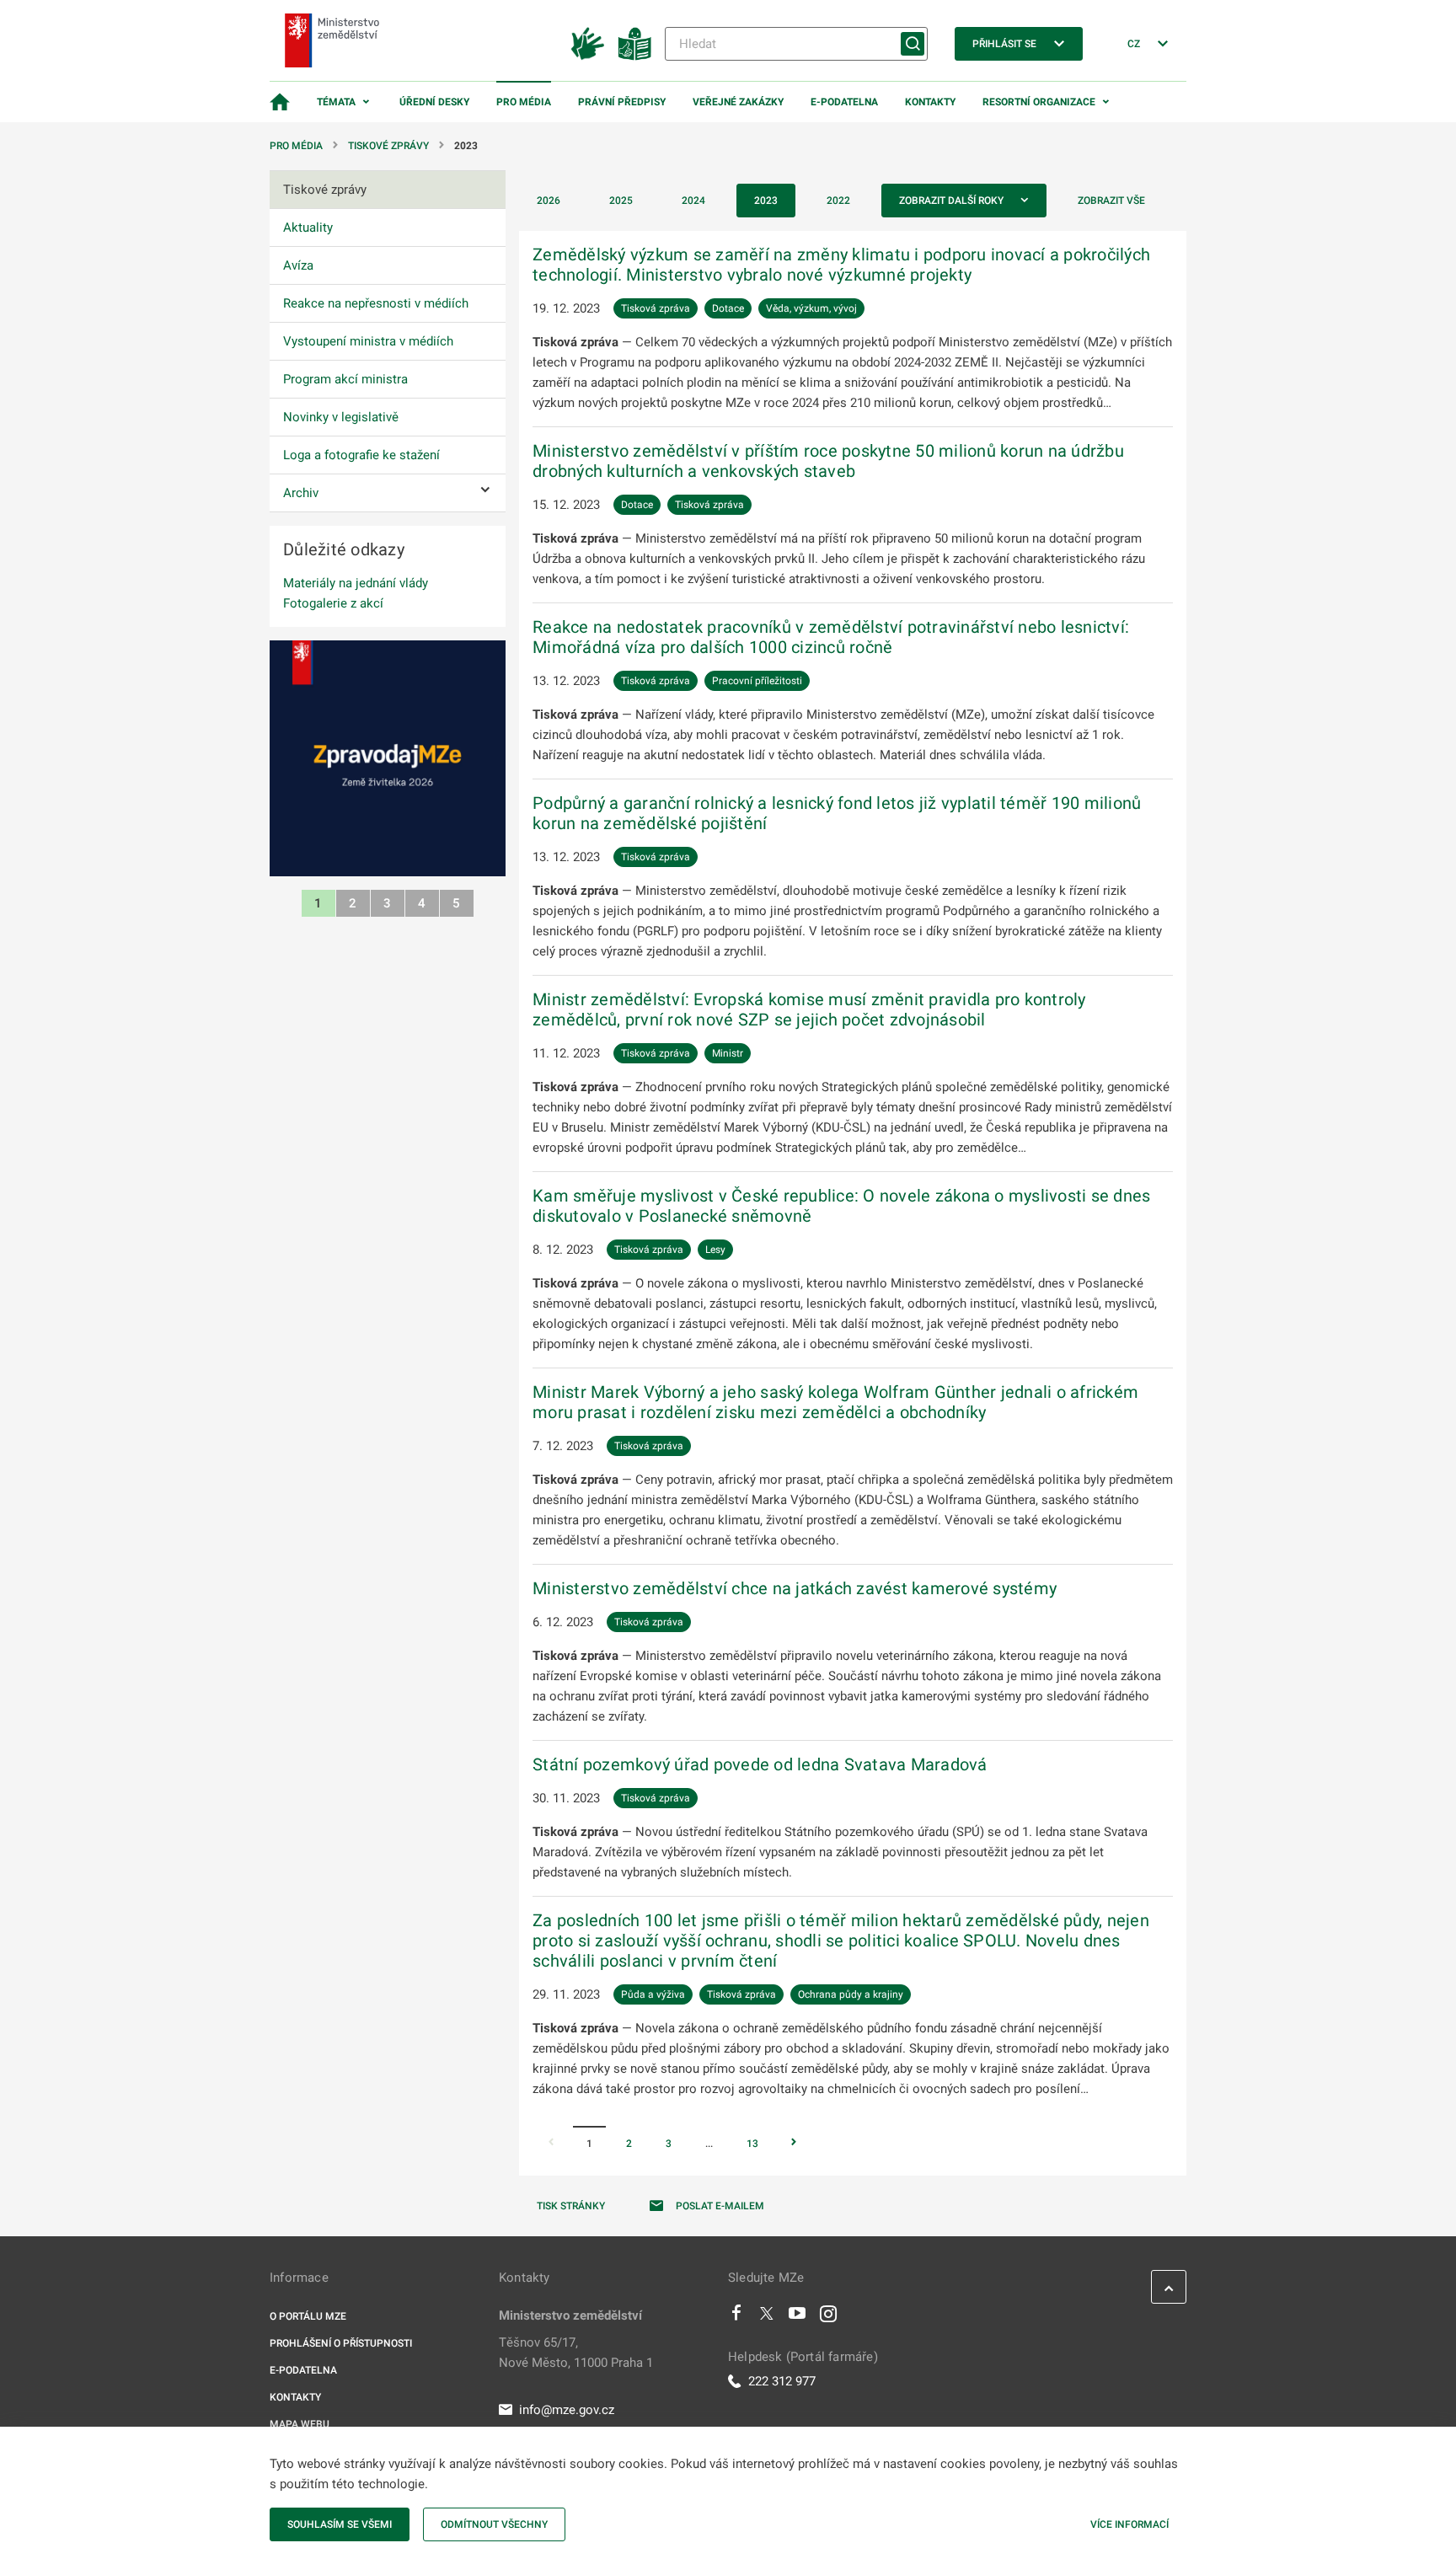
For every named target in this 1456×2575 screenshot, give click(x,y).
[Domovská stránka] (280, 102)
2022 (838, 201)
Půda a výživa (653, 1994)
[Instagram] (828, 2317)
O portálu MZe (308, 2316)
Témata (336, 102)
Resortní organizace (1039, 102)
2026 (549, 201)
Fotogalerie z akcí (333, 603)
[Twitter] (767, 2317)
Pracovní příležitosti (757, 681)
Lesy (715, 1250)
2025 (621, 201)
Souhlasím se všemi (340, 2524)
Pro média (524, 102)
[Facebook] (736, 2317)
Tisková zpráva (656, 308)
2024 (693, 201)
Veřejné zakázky (738, 102)
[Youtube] (798, 2317)
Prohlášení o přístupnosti (341, 2343)
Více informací (1129, 2524)
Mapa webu (300, 2424)
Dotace (728, 308)
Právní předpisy (622, 102)
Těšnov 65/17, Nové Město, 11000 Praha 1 (576, 2353)
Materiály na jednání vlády (356, 583)
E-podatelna (844, 102)
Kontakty (930, 102)
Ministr (728, 1053)
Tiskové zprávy (388, 146)
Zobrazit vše (1111, 201)
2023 (766, 201)
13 (752, 2144)
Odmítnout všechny (494, 2524)
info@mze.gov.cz (567, 2410)
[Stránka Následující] (794, 2144)
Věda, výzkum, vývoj (811, 308)
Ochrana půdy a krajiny (851, 1994)
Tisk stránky (571, 2206)
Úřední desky (434, 102)
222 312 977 (782, 2381)
